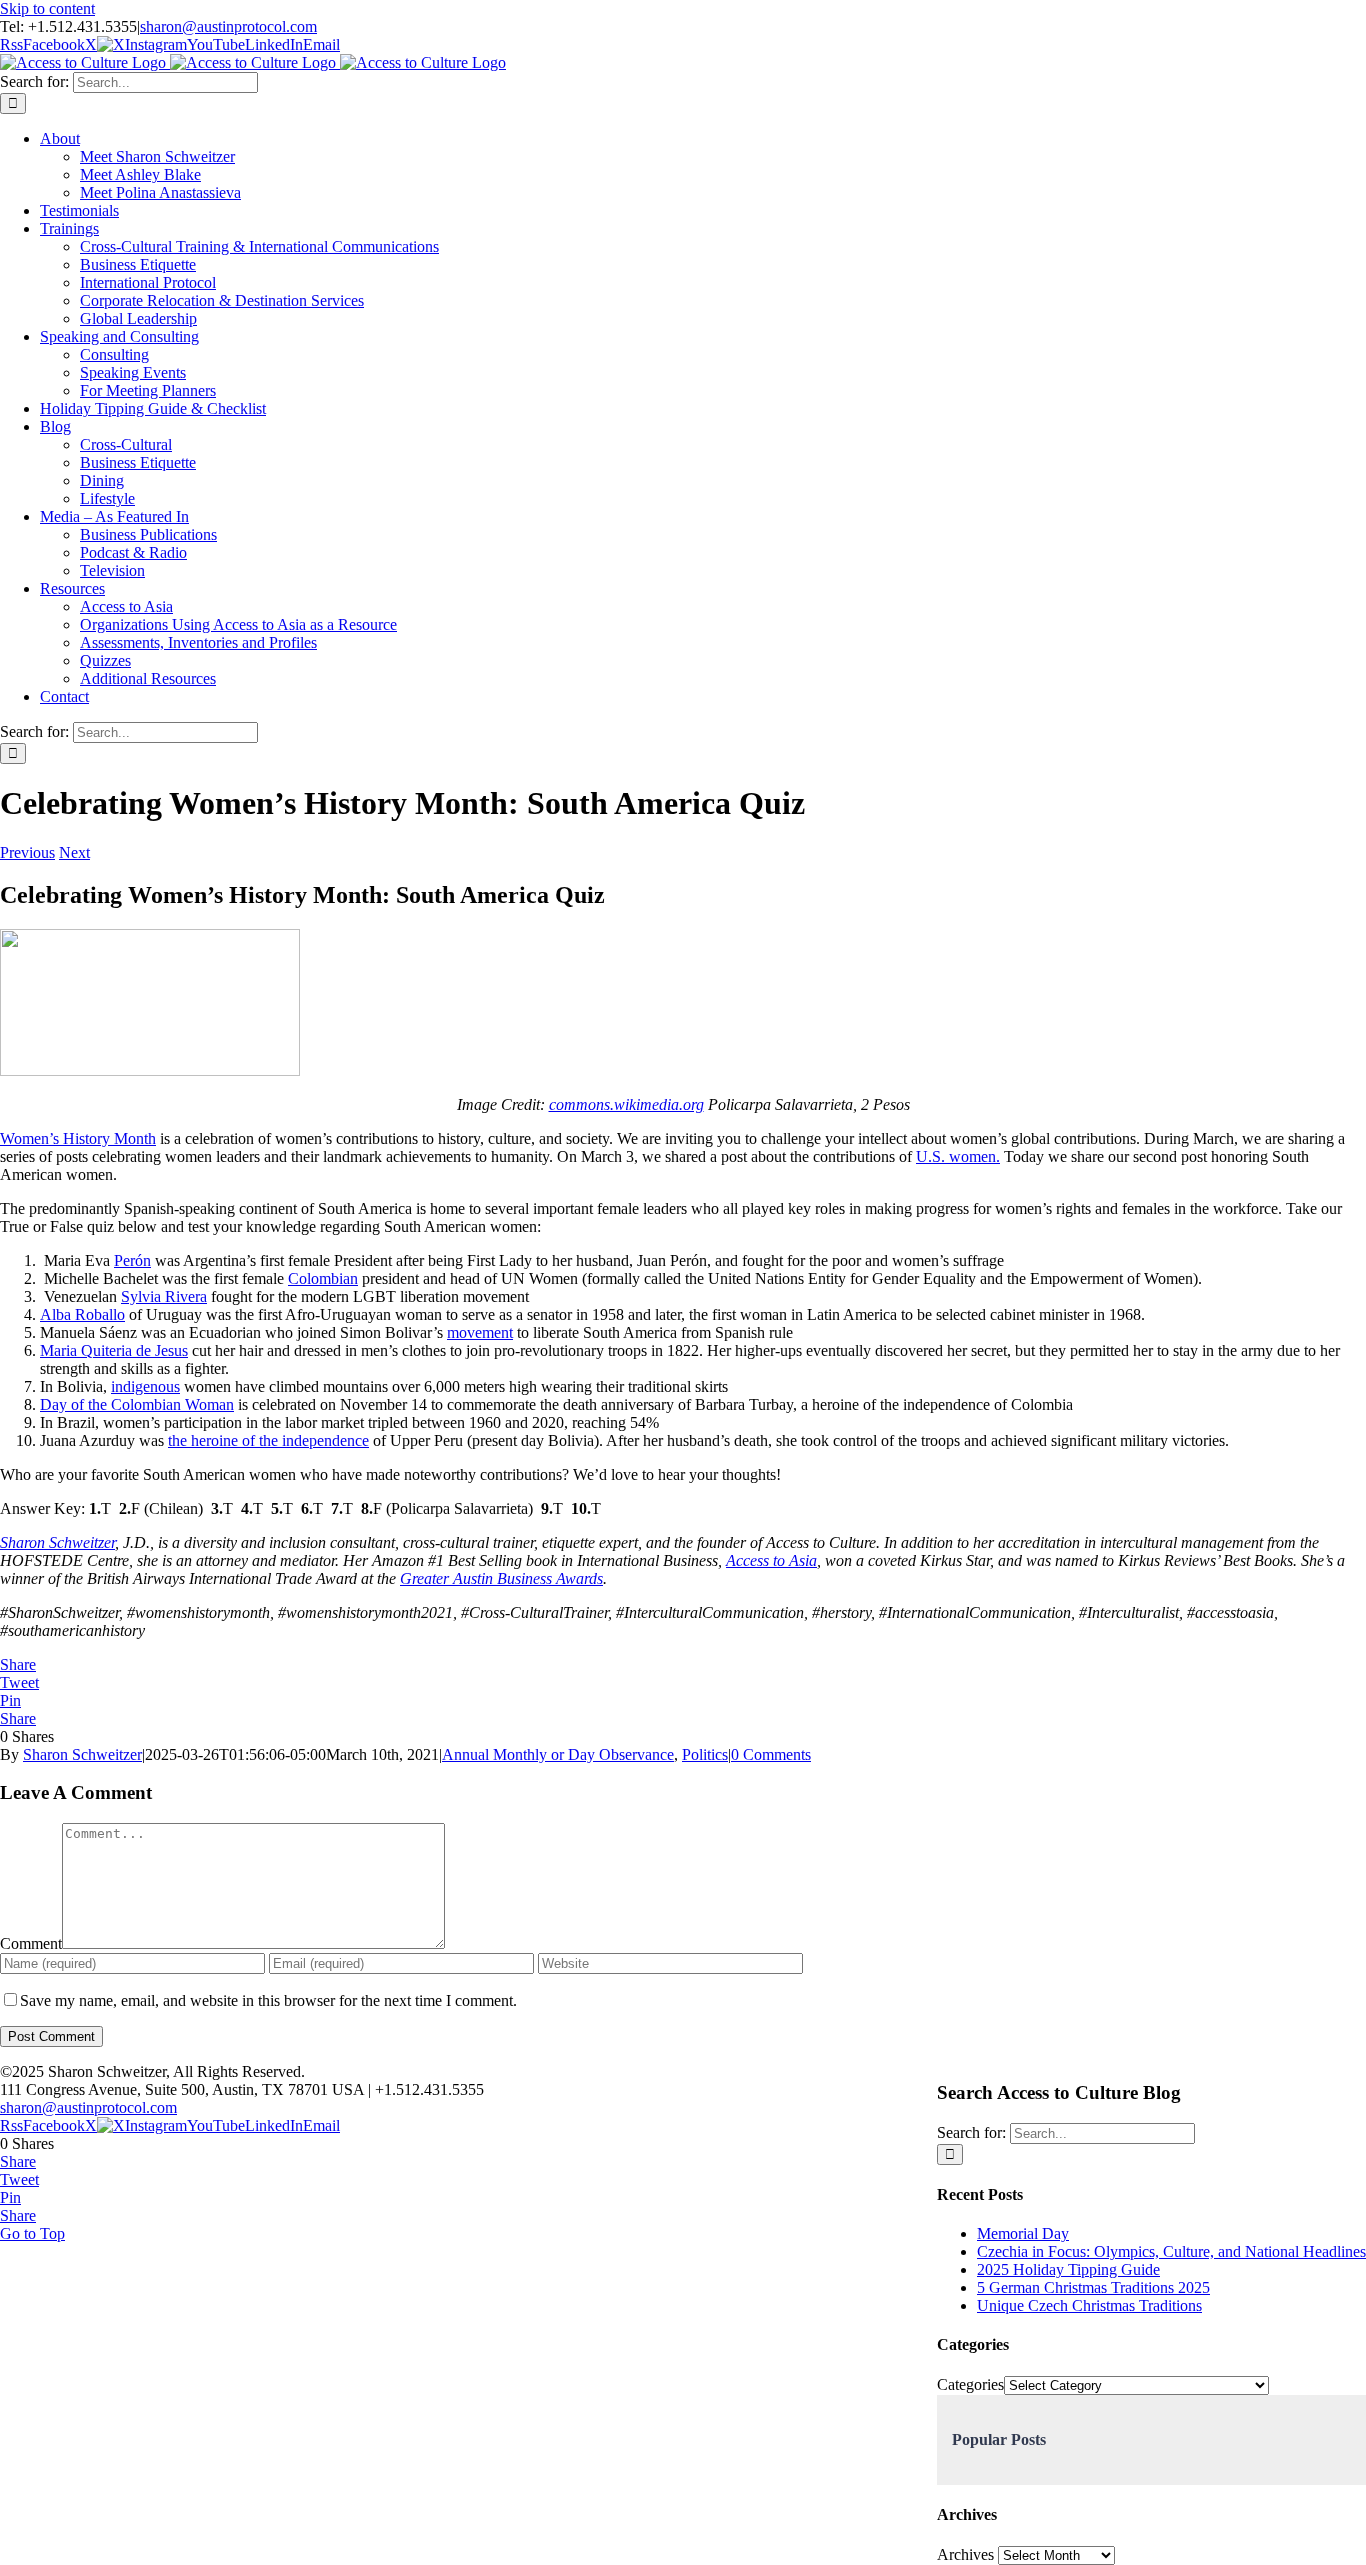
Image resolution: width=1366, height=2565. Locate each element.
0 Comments (771, 1754)
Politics (705, 1754)
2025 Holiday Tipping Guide (1068, 2269)
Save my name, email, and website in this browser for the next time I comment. (268, 2000)
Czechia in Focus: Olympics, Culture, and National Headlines (1171, 2251)
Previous (27, 852)
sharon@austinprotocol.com (228, 26)
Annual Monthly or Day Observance (558, 1754)
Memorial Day (1023, 2233)
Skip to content (47, 8)
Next (74, 852)
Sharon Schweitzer (82, 1754)
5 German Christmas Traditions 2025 (1093, 2287)
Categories (970, 2384)
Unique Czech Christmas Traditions (1089, 2305)
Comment (31, 1943)
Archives (965, 2554)
